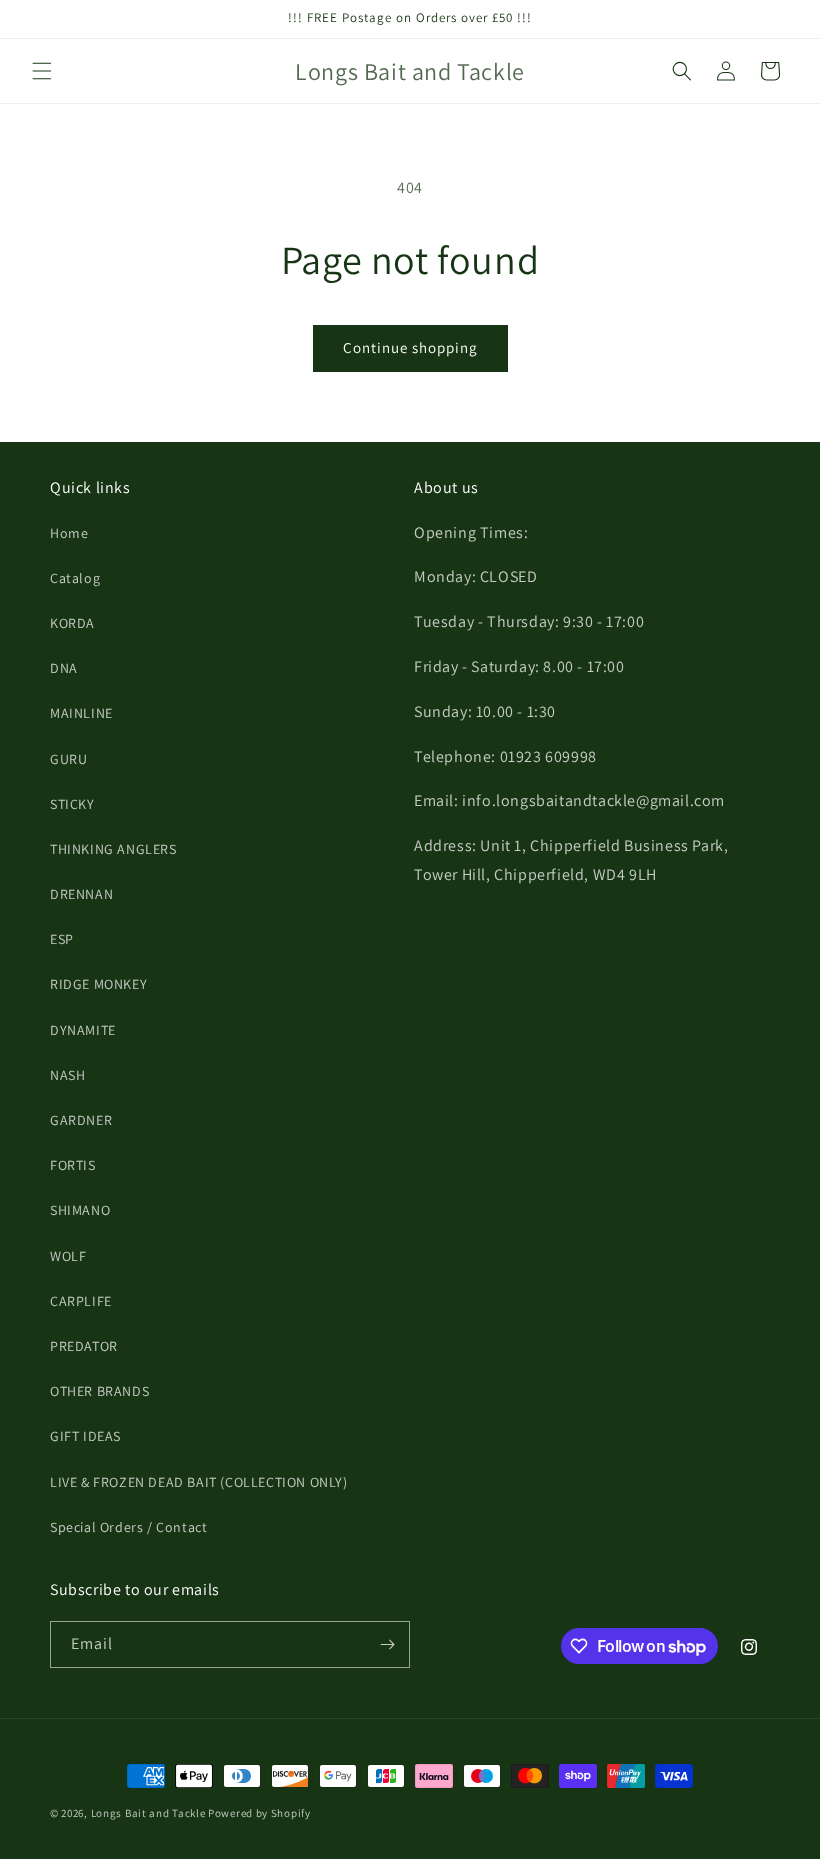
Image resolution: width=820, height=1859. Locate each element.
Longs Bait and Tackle (148, 1813)
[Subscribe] (387, 1644)
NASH (67, 1075)
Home (69, 533)
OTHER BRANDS (99, 1391)
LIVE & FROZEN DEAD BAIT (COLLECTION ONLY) (199, 1482)
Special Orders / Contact (128, 1527)
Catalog (75, 578)
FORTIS (73, 1165)
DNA (64, 668)
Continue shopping (410, 347)
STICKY (72, 804)
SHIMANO (80, 1210)
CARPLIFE (81, 1301)
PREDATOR (84, 1346)
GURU (68, 759)
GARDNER (81, 1120)
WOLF (68, 1256)
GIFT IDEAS (85, 1436)
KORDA (72, 623)
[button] (42, 71)
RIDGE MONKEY (98, 984)
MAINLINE (81, 713)
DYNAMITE (83, 1030)
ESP (62, 939)
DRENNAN (81, 894)
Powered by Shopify (259, 1813)
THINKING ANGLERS (113, 849)
